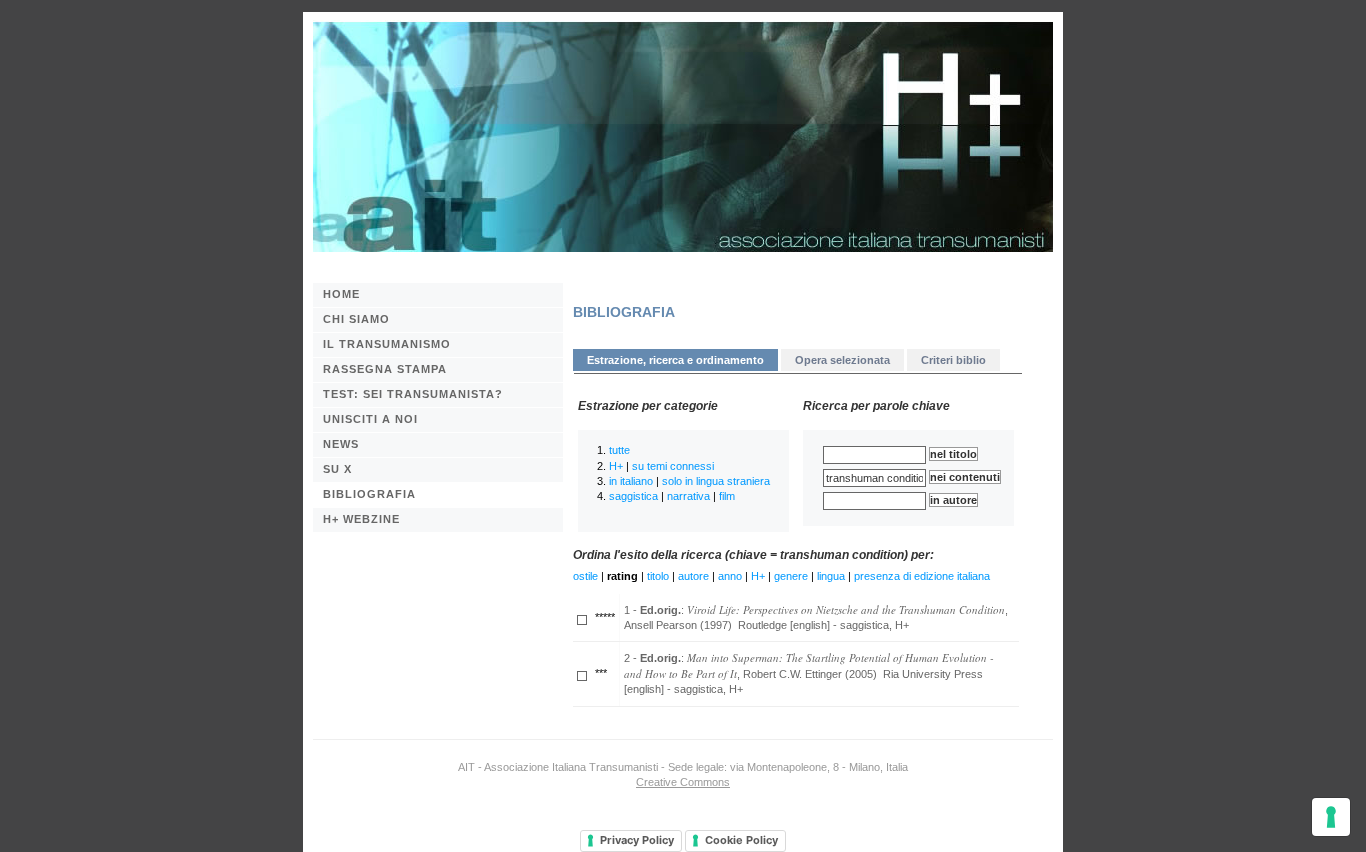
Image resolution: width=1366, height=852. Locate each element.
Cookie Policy (741, 840)
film (727, 496)
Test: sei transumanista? (413, 394)
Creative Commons (683, 782)
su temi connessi (673, 466)
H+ (616, 466)
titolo (658, 576)
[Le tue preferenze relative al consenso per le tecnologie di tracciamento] (1331, 817)
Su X (337, 469)
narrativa (688, 496)
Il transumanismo (387, 344)
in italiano (631, 481)
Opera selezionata (842, 360)
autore (693, 576)
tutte (619, 450)
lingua (831, 576)
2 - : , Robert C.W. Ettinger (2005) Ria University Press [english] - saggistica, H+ (809, 672)
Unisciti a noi (370, 419)
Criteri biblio (953, 360)
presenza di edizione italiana (922, 576)
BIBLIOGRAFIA (369, 494)
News (341, 444)
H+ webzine (361, 519)
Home (341, 294)
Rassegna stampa (385, 369)
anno (730, 576)
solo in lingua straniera (716, 481)
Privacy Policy (637, 840)
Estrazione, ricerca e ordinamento (675, 360)
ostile (585, 576)
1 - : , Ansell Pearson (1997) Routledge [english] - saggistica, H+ (816, 616)
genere (791, 576)
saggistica (633, 496)
